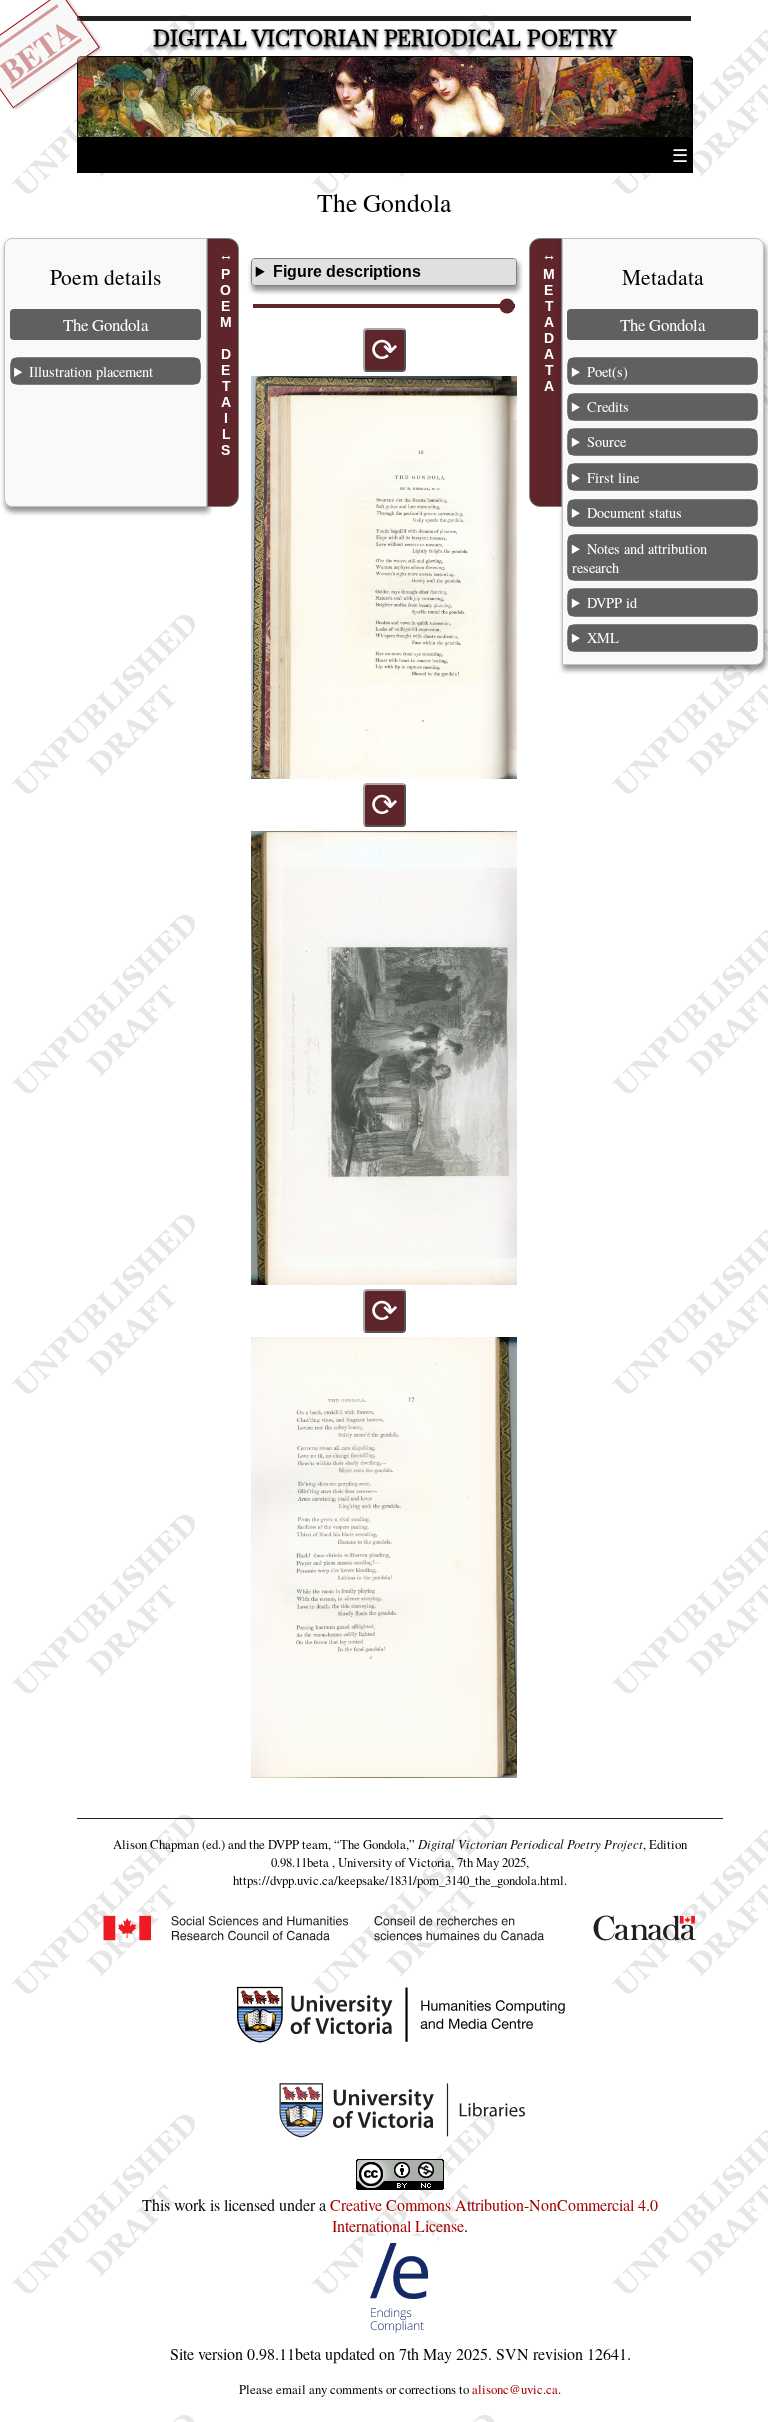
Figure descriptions (347, 271)
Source (606, 441)
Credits (608, 406)
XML (603, 637)
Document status (634, 512)
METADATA (549, 330)
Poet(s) (607, 371)
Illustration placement (91, 371)
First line (613, 477)
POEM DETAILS (226, 362)
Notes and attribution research (639, 558)
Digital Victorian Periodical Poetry (384, 38)
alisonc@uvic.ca (515, 2389)
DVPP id (612, 602)
